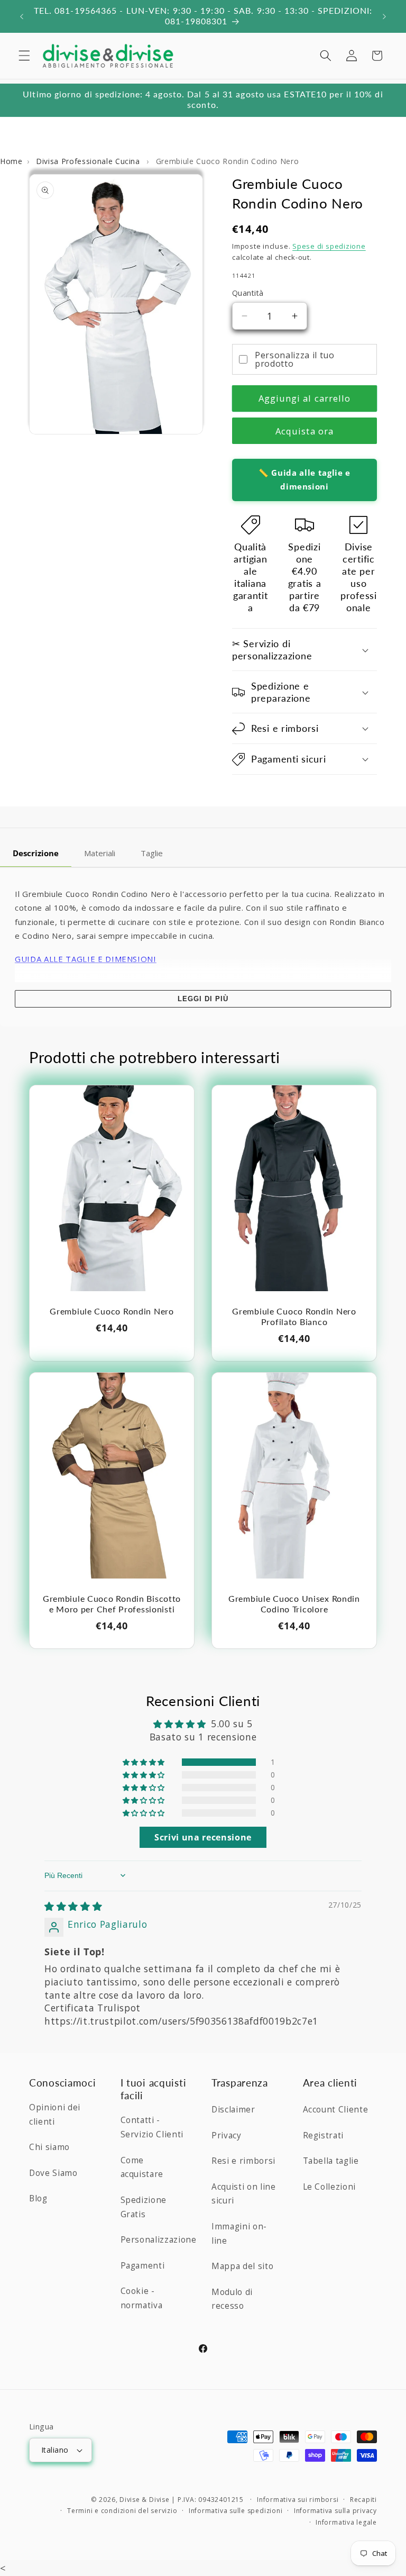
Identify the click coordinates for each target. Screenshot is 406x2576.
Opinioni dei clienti (55, 2115)
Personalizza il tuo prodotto (295, 359)
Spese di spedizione (329, 246)
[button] (24, 56)
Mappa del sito (242, 2266)
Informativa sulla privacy (335, 2511)
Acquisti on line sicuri (244, 2194)
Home (11, 161)
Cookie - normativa (142, 2298)
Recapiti (363, 2500)
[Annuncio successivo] (384, 16)
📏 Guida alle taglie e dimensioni (304, 479)
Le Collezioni (330, 2187)
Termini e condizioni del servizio (122, 2511)
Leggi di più (203, 999)
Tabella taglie (331, 2161)
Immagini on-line (239, 2234)
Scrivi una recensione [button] (203, 1837)
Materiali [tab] (100, 853)
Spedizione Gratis (144, 2207)
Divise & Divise (145, 2500)
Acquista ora (304, 431)
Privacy (227, 2135)
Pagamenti (143, 2266)
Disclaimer (233, 2110)
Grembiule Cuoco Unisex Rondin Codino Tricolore (294, 1604)
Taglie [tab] (152, 853)
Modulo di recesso (232, 2299)
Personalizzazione (159, 2240)
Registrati (324, 2135)
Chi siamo (49, 2147)
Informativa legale (346, 2522)
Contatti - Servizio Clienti (152, 2127)
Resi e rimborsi (243, 2161)
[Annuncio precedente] (22, 16)
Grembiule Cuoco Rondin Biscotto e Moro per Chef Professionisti (112, 1604)
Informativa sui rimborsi (298, 2500)
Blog (38, 2198)
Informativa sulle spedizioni (236, 2511)
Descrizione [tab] (36, 853)
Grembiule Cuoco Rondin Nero (112, 1311)
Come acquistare (142, 2167)
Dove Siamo (53, 2173)
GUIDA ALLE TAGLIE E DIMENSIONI (86, 959)
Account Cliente (336, 2110)
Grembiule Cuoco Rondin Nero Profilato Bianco (294, 1317)
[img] (73, 1906)
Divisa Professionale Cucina (89, 161)
